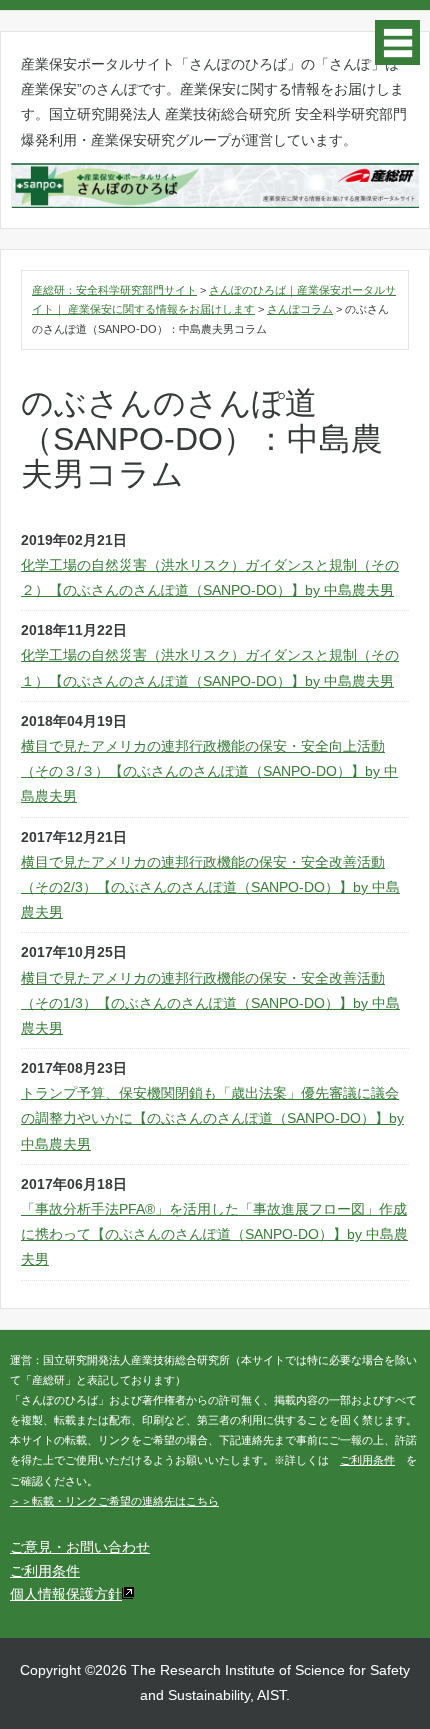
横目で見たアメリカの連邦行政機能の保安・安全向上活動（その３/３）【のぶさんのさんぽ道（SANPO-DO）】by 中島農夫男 (209, 771)
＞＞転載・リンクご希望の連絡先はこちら (114, 1501)
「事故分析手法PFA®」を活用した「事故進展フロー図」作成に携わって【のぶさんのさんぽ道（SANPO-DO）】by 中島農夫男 (214, 1234)
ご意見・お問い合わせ (80, 1547)
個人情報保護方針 (66, 1594)
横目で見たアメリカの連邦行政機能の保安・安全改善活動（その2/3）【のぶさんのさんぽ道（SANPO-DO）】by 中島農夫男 (210, 887)
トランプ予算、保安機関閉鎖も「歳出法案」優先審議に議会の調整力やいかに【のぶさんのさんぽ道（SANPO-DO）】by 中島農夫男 (212, 1118)
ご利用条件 (367, 1460)
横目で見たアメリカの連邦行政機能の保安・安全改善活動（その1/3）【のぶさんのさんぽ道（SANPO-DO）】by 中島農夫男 (210, 1003)
